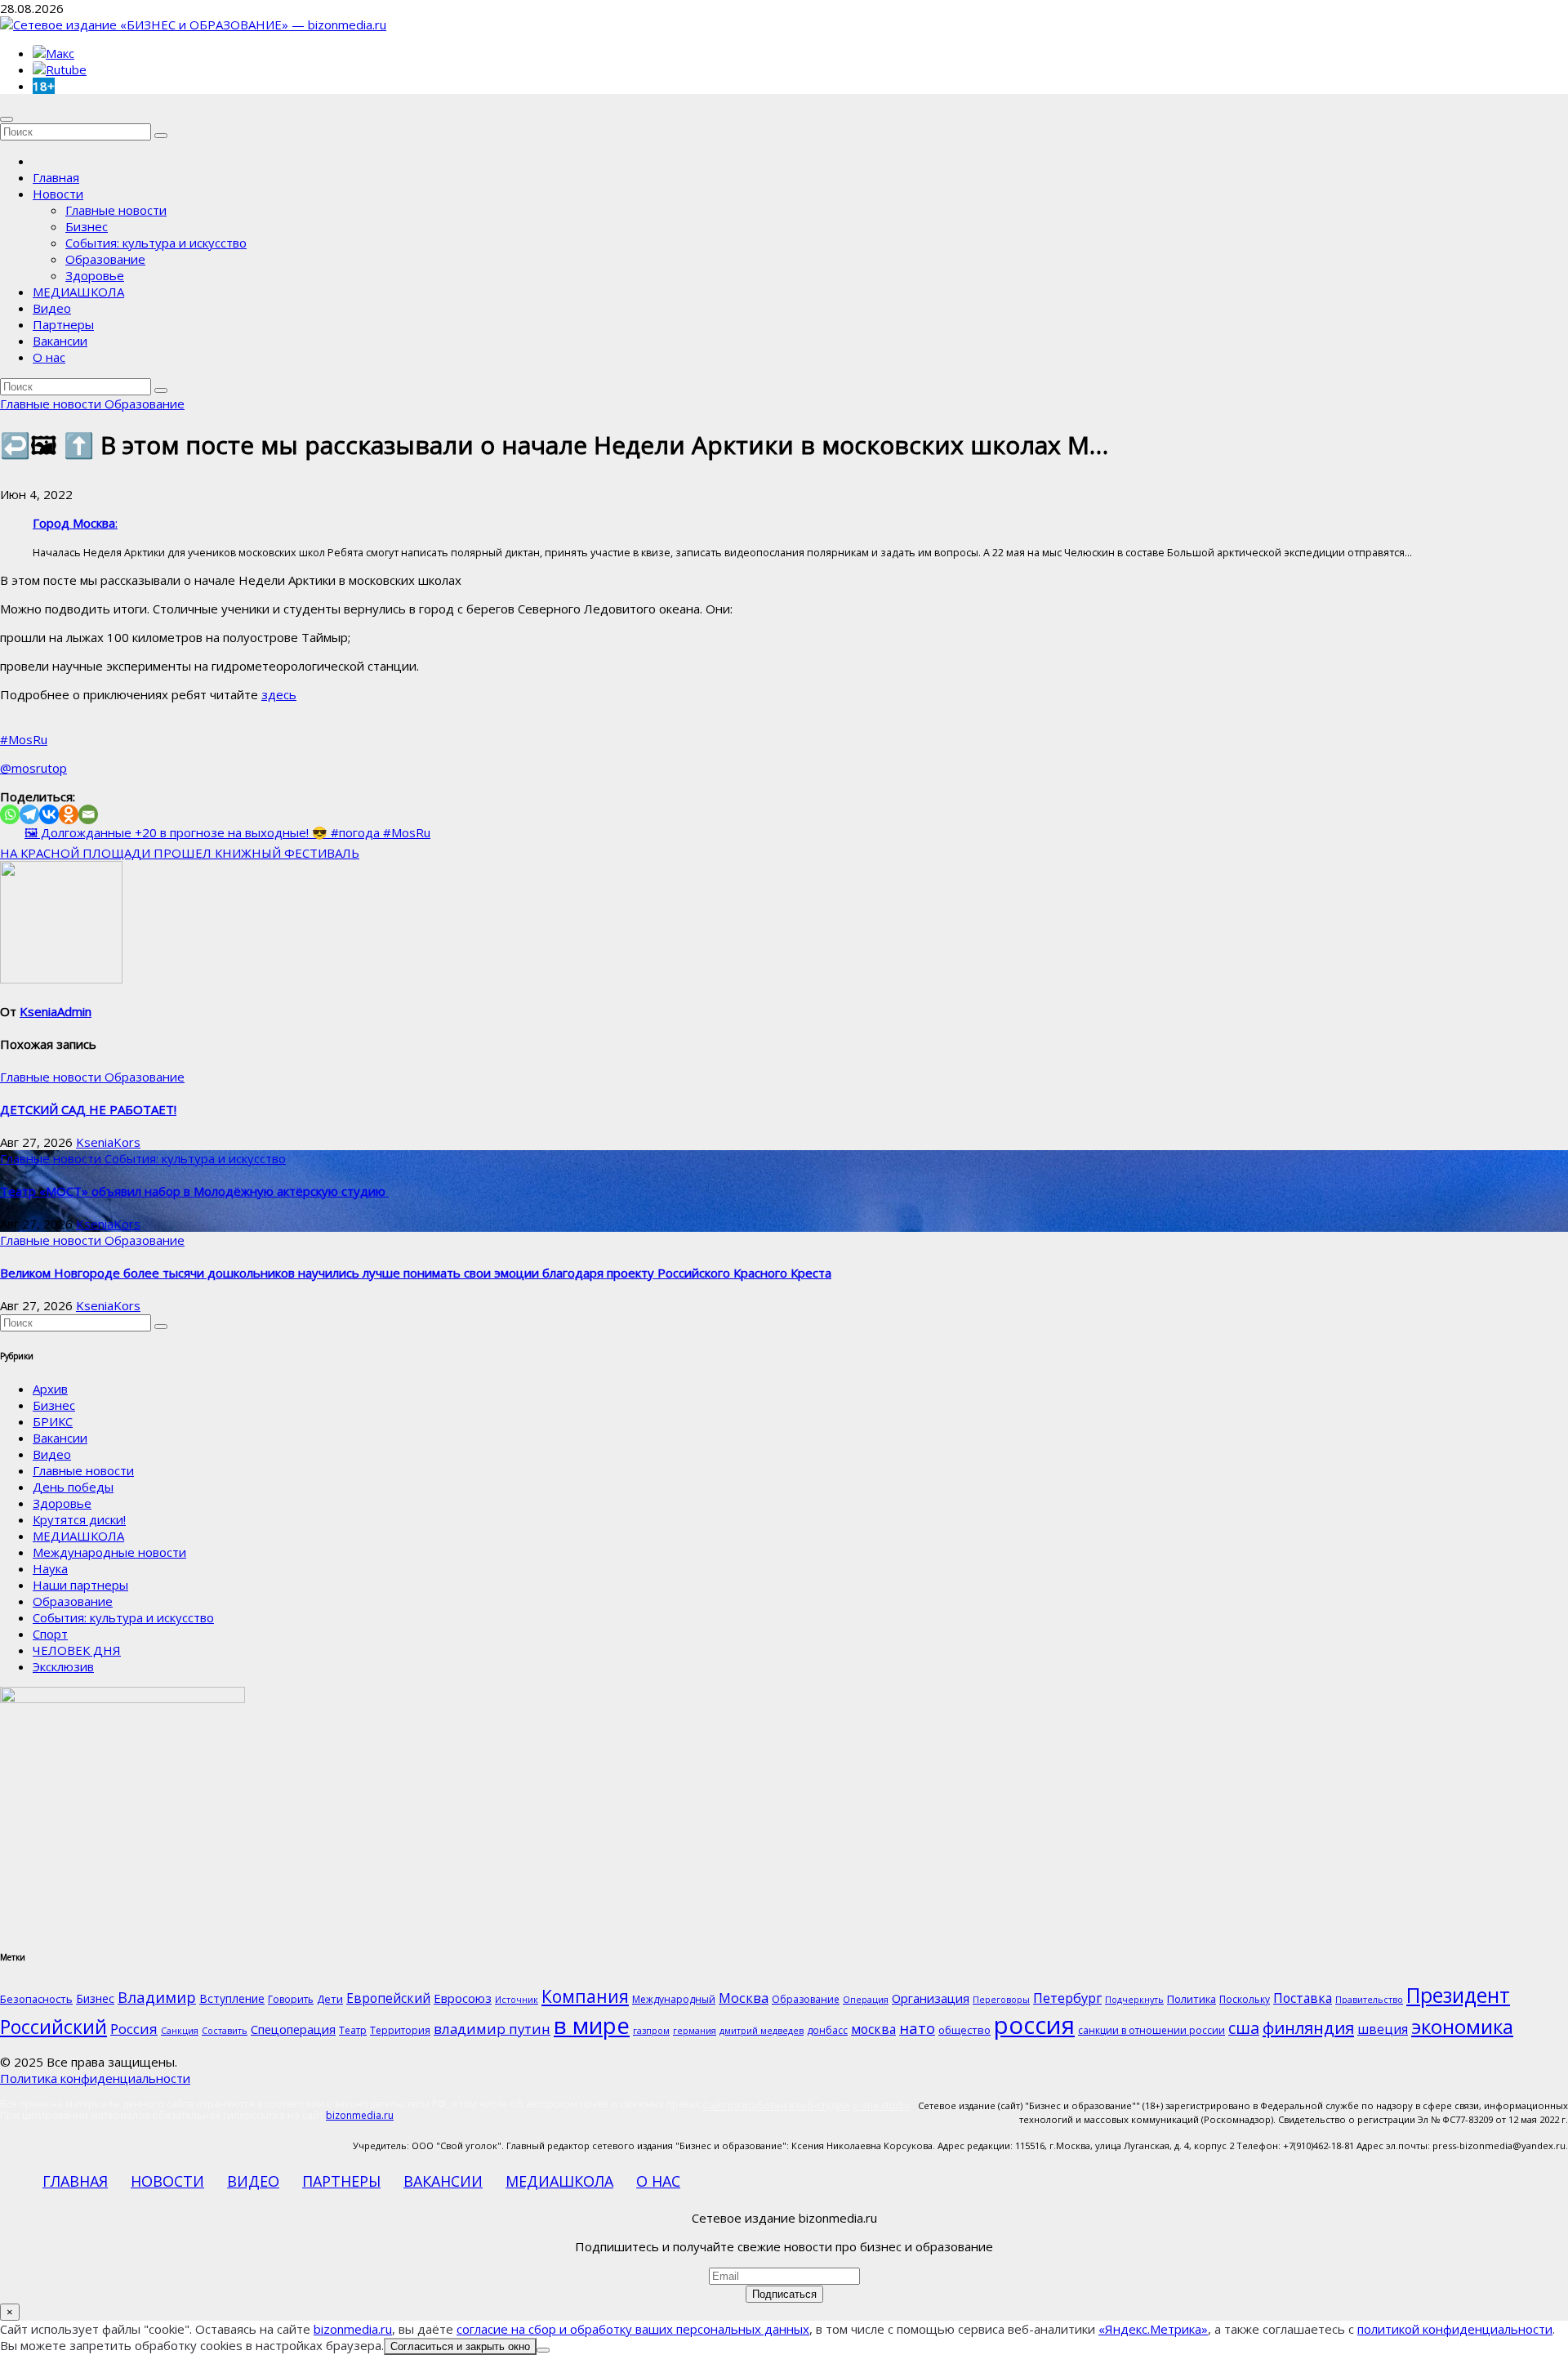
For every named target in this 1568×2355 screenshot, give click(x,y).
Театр (353, 2030)
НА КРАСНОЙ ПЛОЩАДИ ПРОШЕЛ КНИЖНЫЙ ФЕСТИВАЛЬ (180, 853)
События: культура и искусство (156, 243)
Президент (1458, 1995)
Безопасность (36, 1999)
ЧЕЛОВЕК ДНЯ (77, 1650)
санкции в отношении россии (1151, 2030)
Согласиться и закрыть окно (460, 2346)
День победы (73, 1487)
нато (917, 2028)
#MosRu (24, 739)
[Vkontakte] (49, 814)
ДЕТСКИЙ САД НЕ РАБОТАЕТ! (88, 1109)
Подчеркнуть (1134, 2000)
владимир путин (492, 2029)
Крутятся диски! (79, 1519)
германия (695, 2031)
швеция (1383, 2029)
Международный (674, 1999)
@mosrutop (33, 768)
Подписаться (784, 2294)
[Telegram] (29, 814)
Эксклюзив (63, 1666)
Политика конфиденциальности (95, 2078)
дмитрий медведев (762, 2031)
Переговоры (1001, 2000)
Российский (53, 2027)
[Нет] (543, 2350)
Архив (50, 1389)
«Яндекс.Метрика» (1153, 2329)
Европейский (388, 1998)
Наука (50, 1568)
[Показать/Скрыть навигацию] (7, 119)
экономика (1462, 2026)
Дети (330, 1999)
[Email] (88, 814)
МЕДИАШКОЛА (78, 292)
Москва (744, 1998)
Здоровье (95, 275)
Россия (134, 2029)
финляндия (1308, 2027)
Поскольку (1245, 1999)
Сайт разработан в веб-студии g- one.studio (806, 2105)
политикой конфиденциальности (1455, 2329)
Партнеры (63, 324)
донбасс (827, 2030)
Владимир (157, 1997)
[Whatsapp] (10, 814)
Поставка (1303, 1998)
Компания (585, 1996)
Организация (931, 1998)
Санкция (180, 2031)
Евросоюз (463, 1998)
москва (873, 2029)
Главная (56, 177)
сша (1244, 2028)
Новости (58, 194)
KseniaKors (108, 1142)
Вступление (232, 1998)
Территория (400, 2030)
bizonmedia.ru (360, 2115)
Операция (866, 2000)
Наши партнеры (80, 1585)
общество (964, 2030)
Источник (517, 2000)
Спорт (50, 1634)
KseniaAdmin (56, 1011)
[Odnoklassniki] (69, 814)
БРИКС (53, 1421)
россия (1034, 2025)
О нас (49, 357)
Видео (52, 308)
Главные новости (116, 210)
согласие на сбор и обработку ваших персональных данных (633, 2329)
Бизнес (87, 226)
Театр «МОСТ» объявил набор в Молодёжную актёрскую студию (194, 1191)
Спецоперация (293, 2029)
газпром (651, 2031)
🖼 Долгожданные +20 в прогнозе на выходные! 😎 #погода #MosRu (227, 832)
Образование (105, 259)
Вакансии (60, 341)
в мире (592, 2025)
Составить (225, 2031)
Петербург (1067, 1998)
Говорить (291, 1999)
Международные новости (109, 1552)
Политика (1192, 1999)
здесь (279, 694)
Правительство (1369, 2000)
